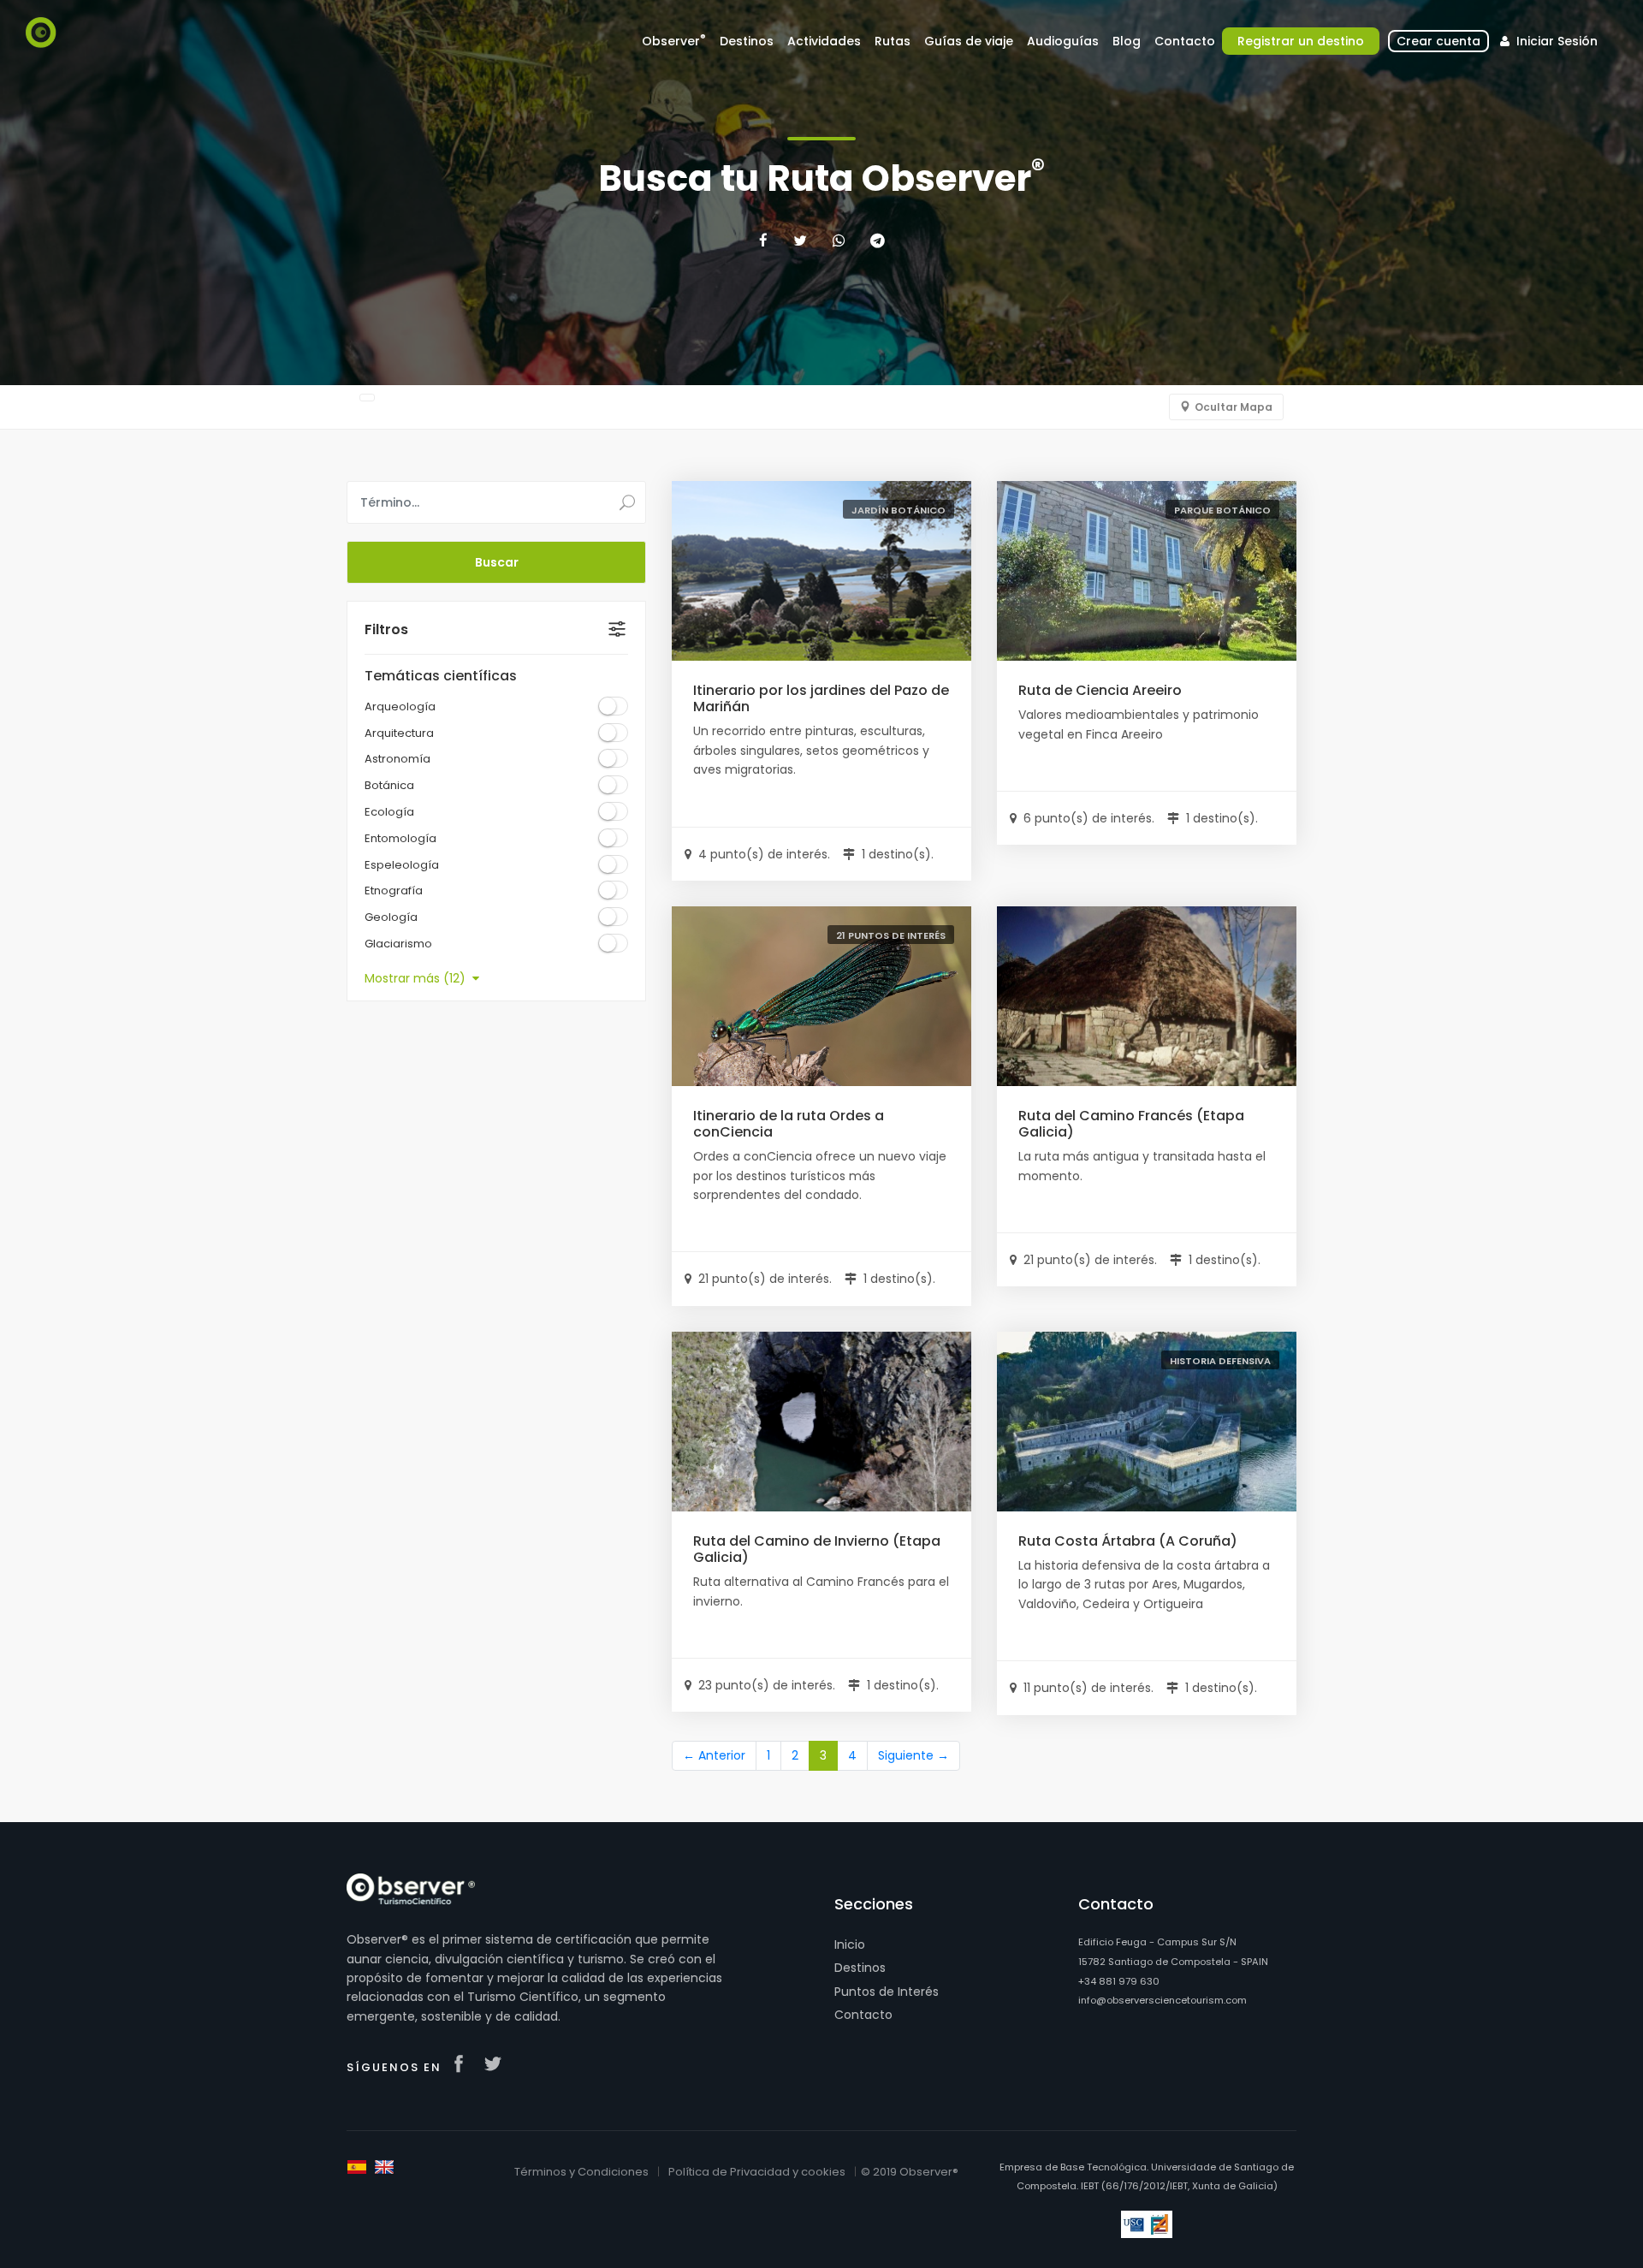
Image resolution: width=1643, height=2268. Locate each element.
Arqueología (400, 707)
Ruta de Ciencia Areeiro (1100, 690)
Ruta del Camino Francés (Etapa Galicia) (1131, 1124)
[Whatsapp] (839, 240)
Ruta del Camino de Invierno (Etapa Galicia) (817, 1549)
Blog (1127, 41)
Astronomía (397, 759)
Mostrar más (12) (418, 978)
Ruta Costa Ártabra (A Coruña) (1128, 1541)
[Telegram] (878, 240)
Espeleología (402, 865)
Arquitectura (399, 733)
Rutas (893, 41)
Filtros (386, 629)
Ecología (389, 812)
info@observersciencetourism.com (1163, 2000)
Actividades (824, 41)
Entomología (400, 838)
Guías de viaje (969, 41)
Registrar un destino (1301, 41)
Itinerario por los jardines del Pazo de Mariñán (821, 698)
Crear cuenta (1438, 41)
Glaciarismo (398, 944)
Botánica (389, 785)
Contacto (863, 2015)
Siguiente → (913, 1755)
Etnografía (394, 891)
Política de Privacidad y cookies (757, 2172)
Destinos (860, 1968)
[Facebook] (763, 240)
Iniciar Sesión (1555, 41)
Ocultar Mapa (1234, 407)
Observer (674, 41)
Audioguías (1063, 41)
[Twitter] (800, 240)
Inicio (850, 1944)
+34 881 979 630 (1119, 1981)
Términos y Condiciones (581, 2172)
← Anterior (714, 1755)
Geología (391, 917)
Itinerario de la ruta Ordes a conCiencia (789, 1124)
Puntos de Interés (887, 1992)
